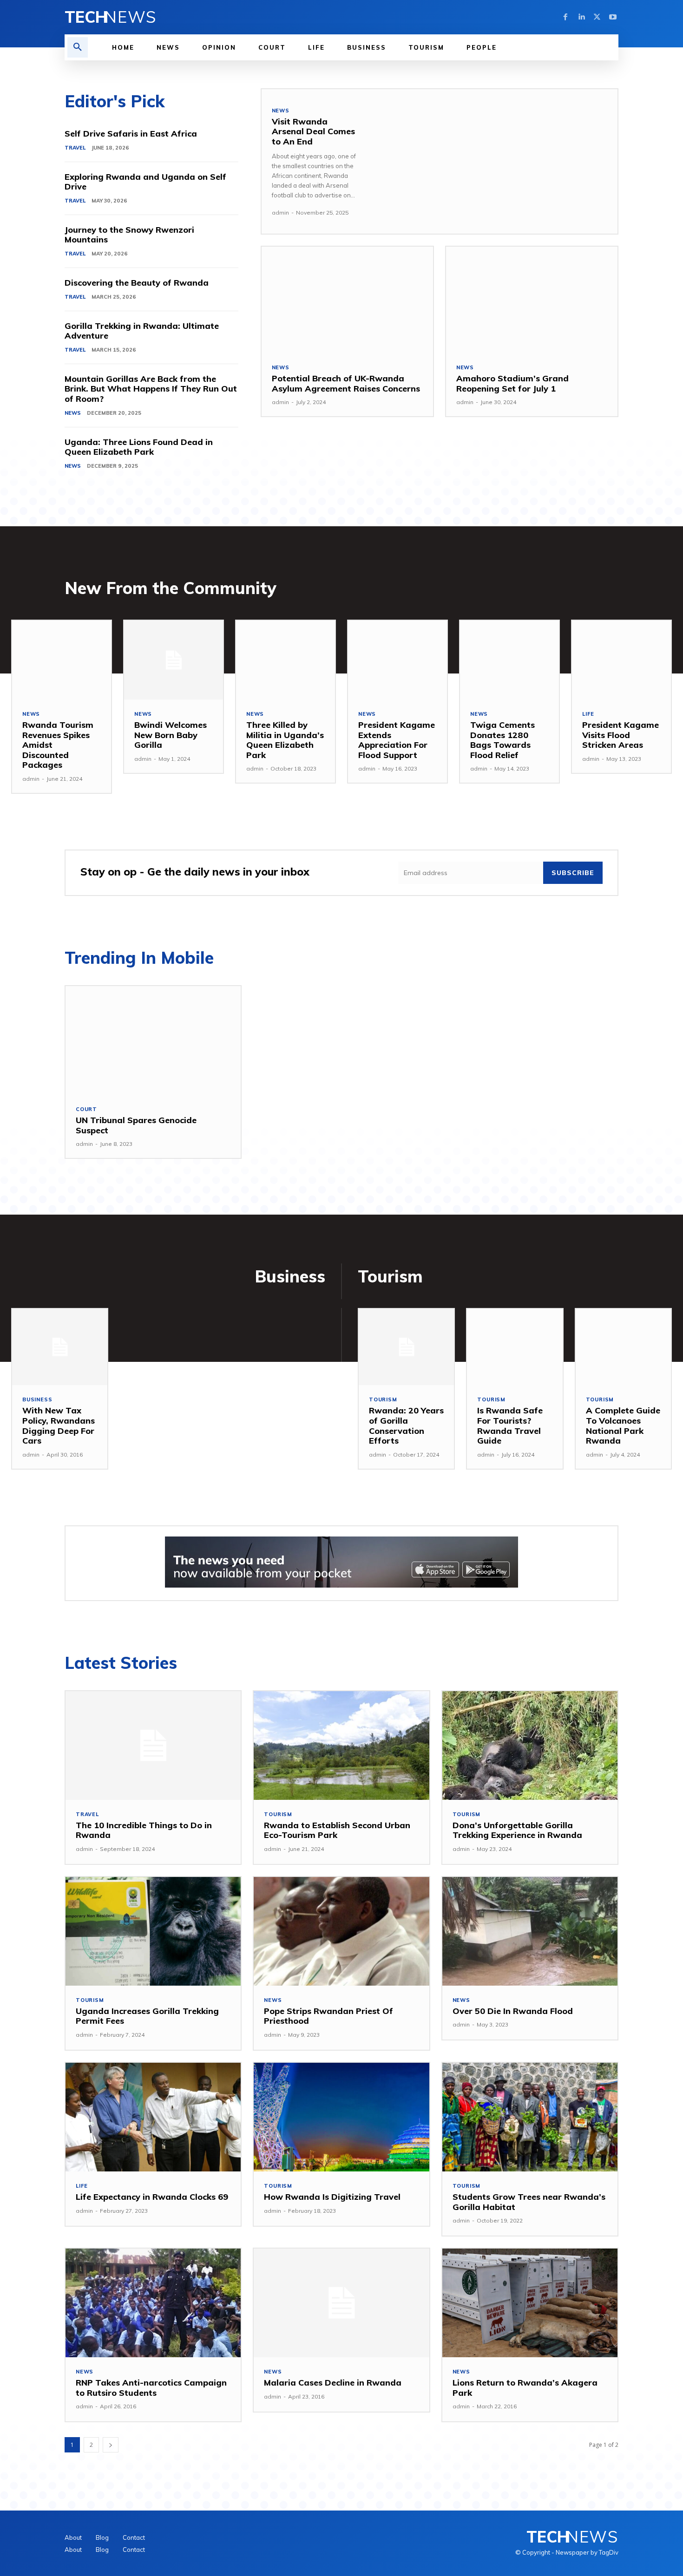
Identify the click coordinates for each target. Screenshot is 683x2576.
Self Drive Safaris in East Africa (131, 134)
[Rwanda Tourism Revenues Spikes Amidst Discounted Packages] (62, 660)
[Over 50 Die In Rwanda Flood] (530, 1931)
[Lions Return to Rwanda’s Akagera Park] (530, 2303)
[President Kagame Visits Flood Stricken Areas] (621, 660)
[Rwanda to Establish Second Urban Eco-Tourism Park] (341, 1746)
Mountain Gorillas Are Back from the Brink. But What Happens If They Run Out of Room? (151, 389)
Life (588, 714)
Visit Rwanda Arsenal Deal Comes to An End (313, 131)
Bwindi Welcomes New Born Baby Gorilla (171, 735)
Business (37, 1400)
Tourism (383, 1400)
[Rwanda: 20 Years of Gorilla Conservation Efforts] (406, 1347)
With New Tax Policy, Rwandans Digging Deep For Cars (59, 1425)
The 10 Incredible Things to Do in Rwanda (144, 1830)
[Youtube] (613, 17)
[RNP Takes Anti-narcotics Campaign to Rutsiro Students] (153, 2303)
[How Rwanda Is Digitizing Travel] (341, 2117)
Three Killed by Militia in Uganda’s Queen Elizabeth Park (285, 740)
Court (86, 1109)
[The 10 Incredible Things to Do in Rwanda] (153, 1746)
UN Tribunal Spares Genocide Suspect (136, 1125)
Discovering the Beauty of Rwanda (137, 283)
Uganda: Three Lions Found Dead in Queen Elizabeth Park (139, 447)
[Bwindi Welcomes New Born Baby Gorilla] (174, 660)
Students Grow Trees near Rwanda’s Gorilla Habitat (529, 2202)
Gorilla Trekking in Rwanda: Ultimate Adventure (142, 331)
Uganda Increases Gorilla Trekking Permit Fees (147, 2016)
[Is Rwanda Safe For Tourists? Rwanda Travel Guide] (515, 1347)
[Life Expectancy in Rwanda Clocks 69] (153, 2117)
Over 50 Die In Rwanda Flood (513, 2011)
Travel (75, 148)
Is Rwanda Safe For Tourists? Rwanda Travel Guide (510, 1425)
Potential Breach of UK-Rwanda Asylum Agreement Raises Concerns (346, 383)
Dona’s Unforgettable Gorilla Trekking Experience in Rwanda (517, 1830)
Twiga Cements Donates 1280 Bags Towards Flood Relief (502, 740)
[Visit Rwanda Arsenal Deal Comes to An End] (493, 161)
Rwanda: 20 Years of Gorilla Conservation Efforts (406, 1425)
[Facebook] (565, 17)
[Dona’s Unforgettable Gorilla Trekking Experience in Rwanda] (530, 1746)
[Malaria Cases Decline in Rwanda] (341, 2303)
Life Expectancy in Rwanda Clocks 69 (152, 2197)
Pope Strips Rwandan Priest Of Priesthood (328, 2016)
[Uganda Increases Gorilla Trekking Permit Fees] (153, 1931)
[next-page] (111, 2445)
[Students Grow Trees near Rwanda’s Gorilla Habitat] (530, 2117)
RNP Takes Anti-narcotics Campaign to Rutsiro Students (151, 2388)
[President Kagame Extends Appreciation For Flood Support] (397, 660)
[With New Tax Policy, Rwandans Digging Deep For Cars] (60, 1347)
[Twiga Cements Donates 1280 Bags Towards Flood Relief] (509, 660)
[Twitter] (597, 17)
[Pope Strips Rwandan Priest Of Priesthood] (341, 1931)
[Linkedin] (581, 17)
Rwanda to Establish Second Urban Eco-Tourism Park (337, 1830)
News (73, 413)
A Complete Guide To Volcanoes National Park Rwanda (623, 1425)
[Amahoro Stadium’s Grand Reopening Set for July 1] (532, 300)
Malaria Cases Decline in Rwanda (333, 2383)
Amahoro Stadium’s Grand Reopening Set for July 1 (512, 383)
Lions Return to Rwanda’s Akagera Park (525, 2388)
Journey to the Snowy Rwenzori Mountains (129, 235)
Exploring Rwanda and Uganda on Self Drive (145, 182)
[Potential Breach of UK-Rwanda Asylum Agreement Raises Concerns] (347, 300)
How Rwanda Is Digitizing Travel (332, 2197)
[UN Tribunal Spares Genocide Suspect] (153, 1040)
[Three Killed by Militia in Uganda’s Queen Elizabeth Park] (286, 660)
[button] (78, 47)
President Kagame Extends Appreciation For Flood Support (397, 740)
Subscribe (573, 873)
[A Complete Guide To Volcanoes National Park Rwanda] (623, 1347)
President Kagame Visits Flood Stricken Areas (621, 735)
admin (280, 212)
